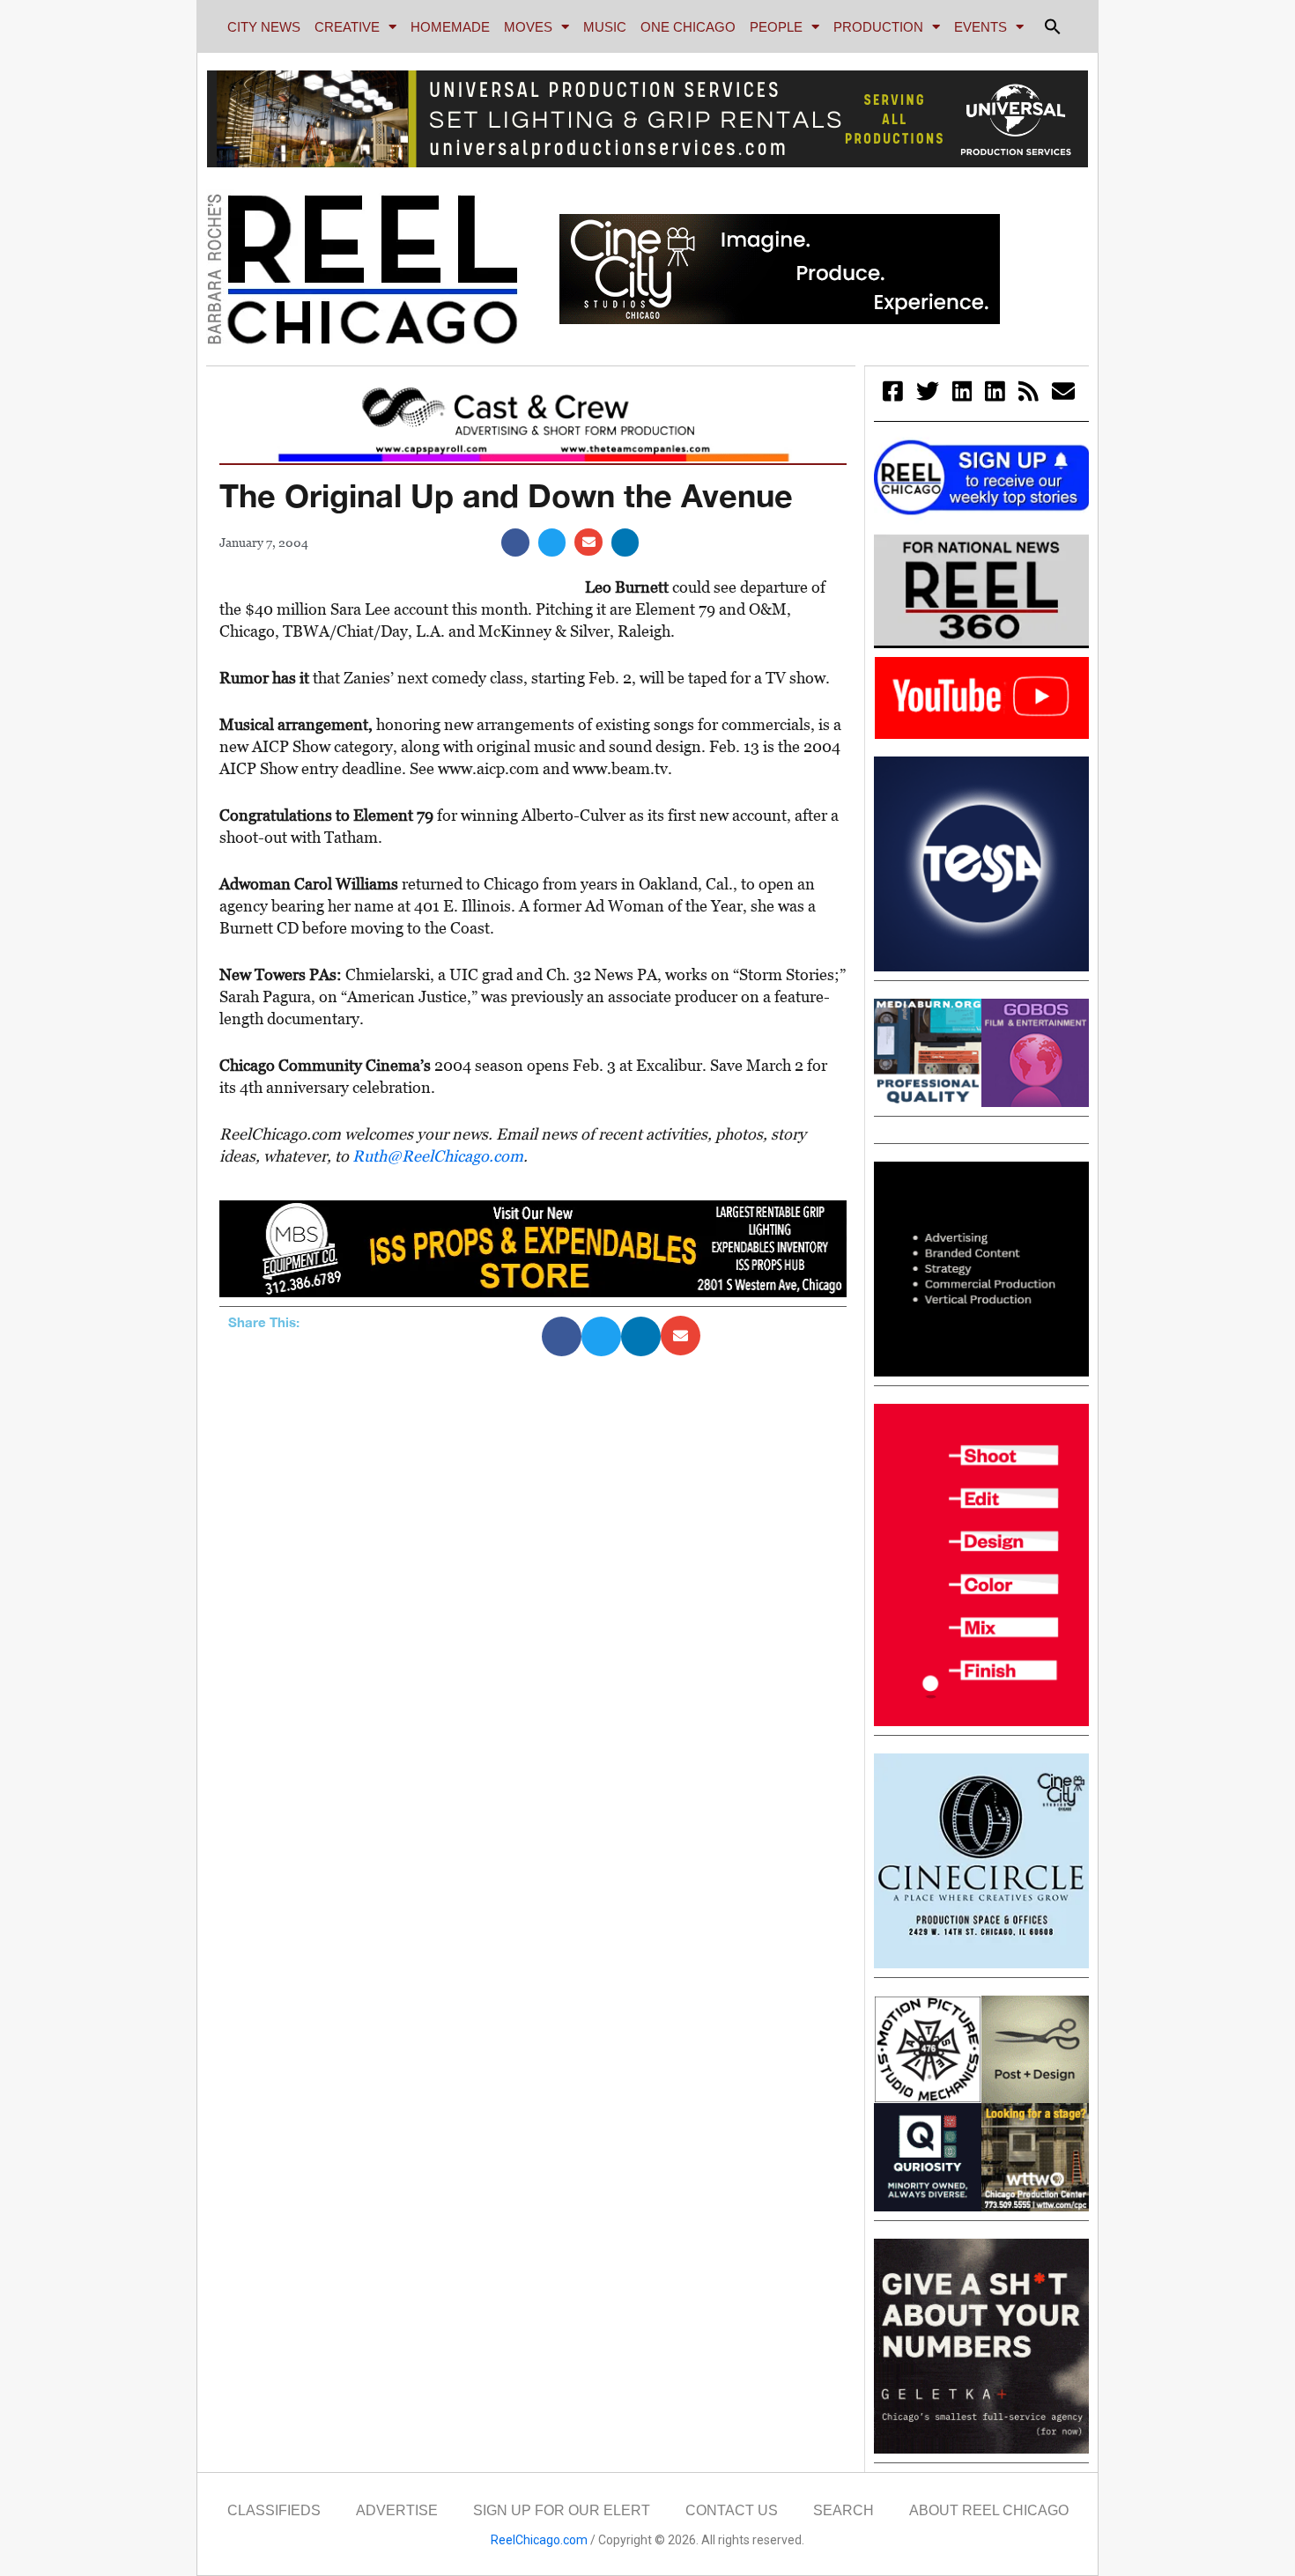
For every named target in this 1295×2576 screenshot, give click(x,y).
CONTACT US (732, 2510)
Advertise (397, 2510)
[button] (1053, 26)
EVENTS (980, 27)
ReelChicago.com (539, 2540)
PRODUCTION (878, 27)
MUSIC (605, 27)
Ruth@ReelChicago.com (438, 1156)
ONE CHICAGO (688, 27)
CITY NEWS (264, 27)
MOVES (528, 27)
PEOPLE (776, 27)
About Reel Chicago (989, 2510)
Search (844, 2510)
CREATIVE (347, 27)
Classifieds (274, 2510)
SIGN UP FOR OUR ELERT (562, 2510)
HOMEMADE (450, 27)
